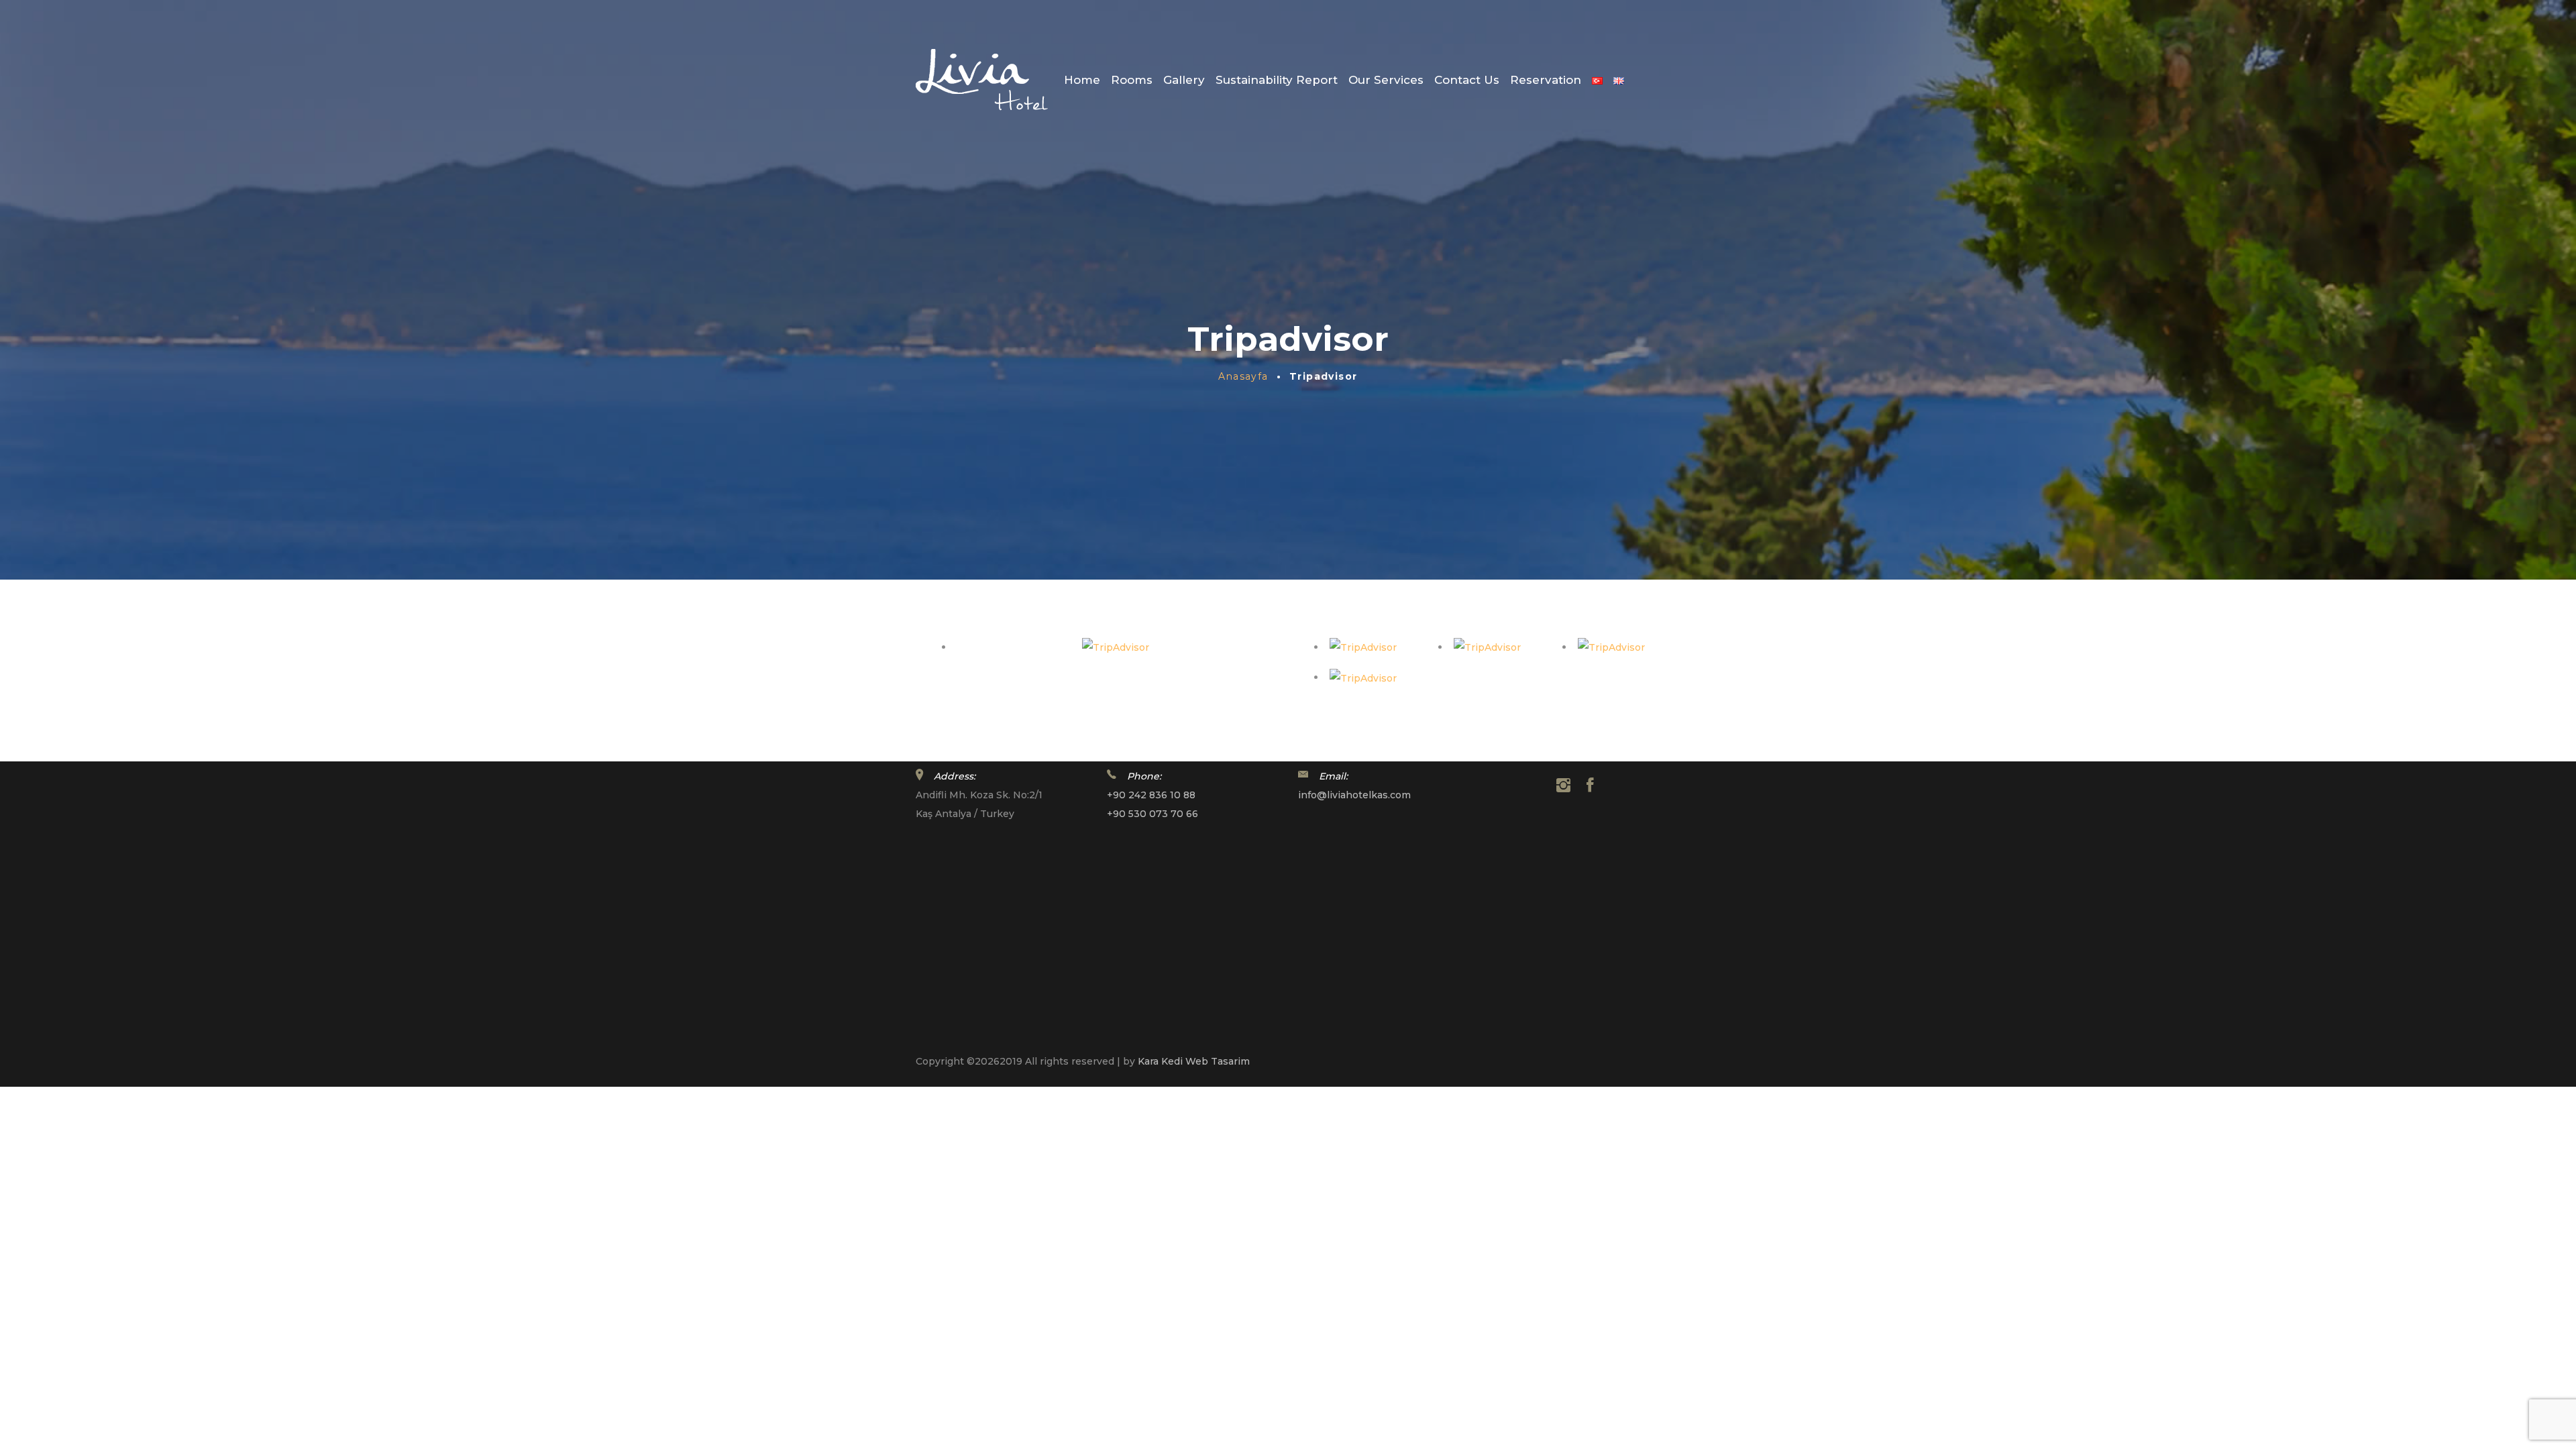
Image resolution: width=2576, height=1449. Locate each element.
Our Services (1386, 80)
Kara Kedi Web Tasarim (1194, 1061)
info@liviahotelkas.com (1354, 795)
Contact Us (1467, 80)
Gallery (1184, 80)
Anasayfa (1243, 376)
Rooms (1132, 80)
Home (1082, 80)
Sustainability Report (1277, 80)
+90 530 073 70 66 (1152, 814)
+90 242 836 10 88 (1151, 795)
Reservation (1546, 80)
